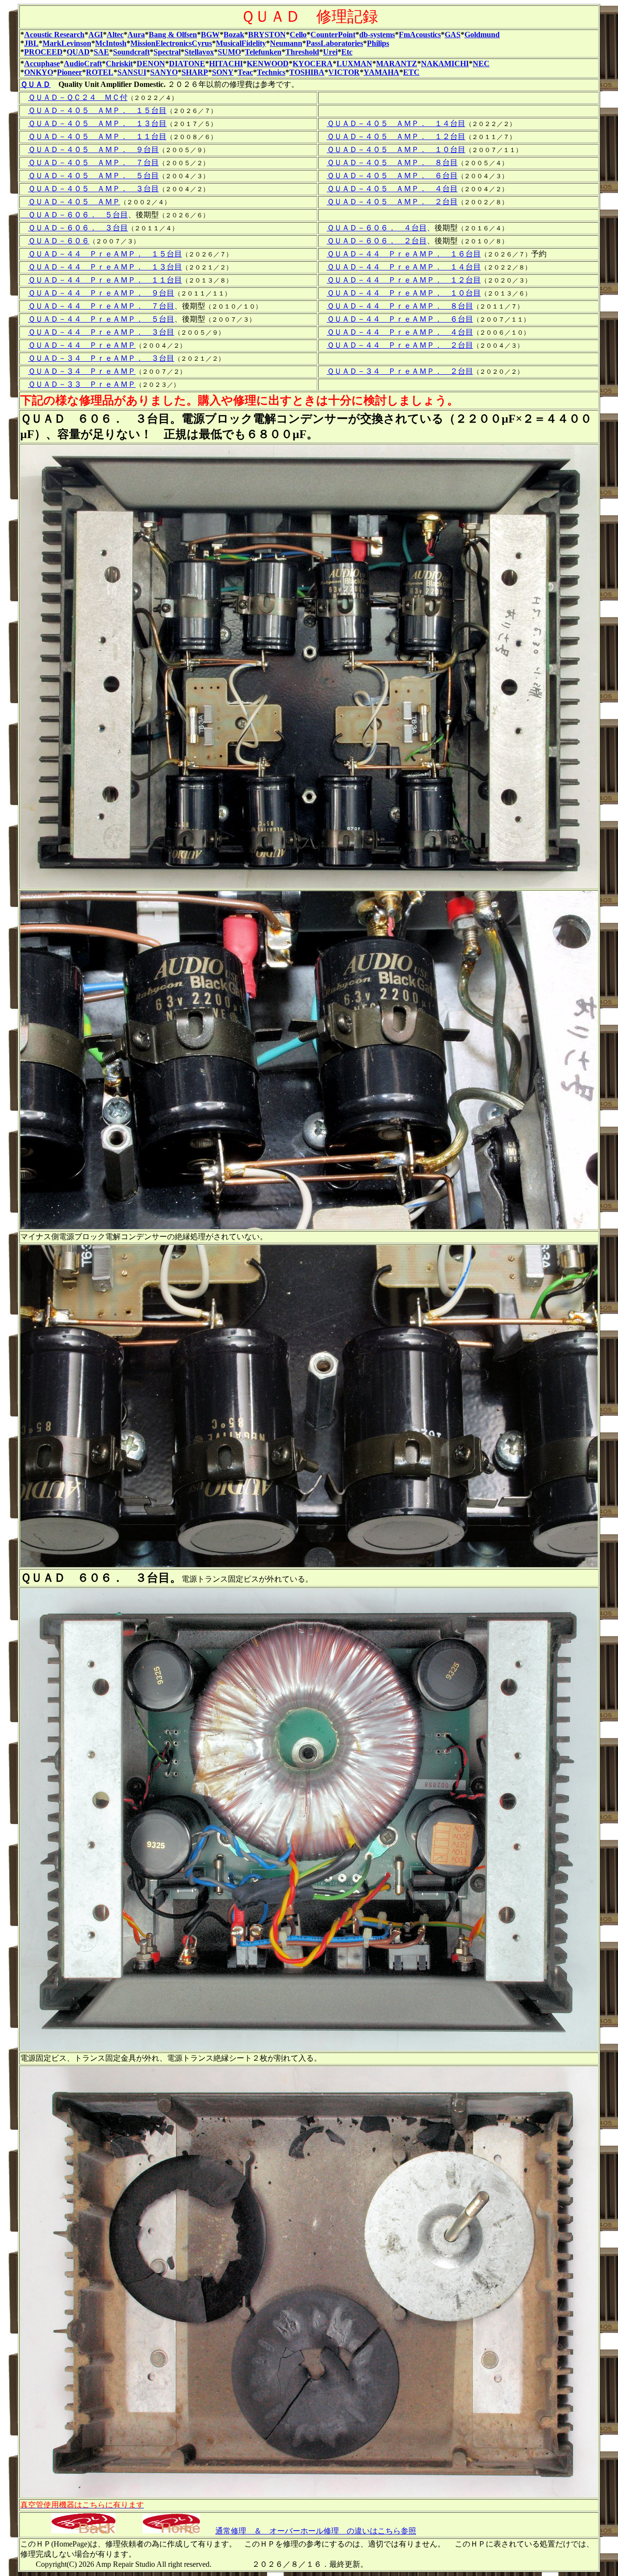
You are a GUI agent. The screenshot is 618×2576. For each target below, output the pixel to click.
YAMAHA (381, 72)
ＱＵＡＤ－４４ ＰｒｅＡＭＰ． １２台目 (404, 280)
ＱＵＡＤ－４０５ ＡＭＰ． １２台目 (396, 136)
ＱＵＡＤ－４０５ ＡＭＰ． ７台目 (93, 163)
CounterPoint (333, 35)
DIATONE (187, 64)
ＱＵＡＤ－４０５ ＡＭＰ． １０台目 (396, 149)
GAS (453, 35)
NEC (481, 64)
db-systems (377, 35)
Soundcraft (131, 52)
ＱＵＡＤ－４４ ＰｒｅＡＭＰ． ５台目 (101, 319)
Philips (378, 43)
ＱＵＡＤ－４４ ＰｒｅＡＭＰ (82, 345)
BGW (210, 35)
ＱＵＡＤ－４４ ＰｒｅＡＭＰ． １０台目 (404, 293)
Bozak (234, 35)
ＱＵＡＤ (35, 84)
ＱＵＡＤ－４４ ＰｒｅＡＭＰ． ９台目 (101, 293)
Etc (347, 52)
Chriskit (119, 64)
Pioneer (70, 72)
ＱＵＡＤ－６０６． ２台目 (377, 241)
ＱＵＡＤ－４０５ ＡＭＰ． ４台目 (392, 189)
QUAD (78, 52)
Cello (298, 35)
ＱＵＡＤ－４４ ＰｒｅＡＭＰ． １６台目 (404, 254)
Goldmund (482, 35)
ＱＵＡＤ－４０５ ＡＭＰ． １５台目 (97, 110)
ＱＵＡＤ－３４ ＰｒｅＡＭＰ (82, 371)
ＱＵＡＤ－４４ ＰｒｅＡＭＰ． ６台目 (400, 319)
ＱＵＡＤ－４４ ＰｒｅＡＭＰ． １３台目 (105, 267)
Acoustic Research (54, 35)
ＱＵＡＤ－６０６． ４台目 (377, 228)
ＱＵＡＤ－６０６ (59, 241)
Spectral (167, 52)
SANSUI (132, 72)
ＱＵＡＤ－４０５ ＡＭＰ (74, 202)
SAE (101, 52)
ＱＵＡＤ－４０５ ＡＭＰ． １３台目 (97, 123)
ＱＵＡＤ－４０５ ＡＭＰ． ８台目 (392, 163)
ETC (411, 72)
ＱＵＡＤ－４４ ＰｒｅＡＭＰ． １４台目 (404, 267)
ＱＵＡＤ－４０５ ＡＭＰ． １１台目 (97, 136)
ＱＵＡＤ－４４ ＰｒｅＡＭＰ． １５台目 (105, 254)
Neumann (286, 43)
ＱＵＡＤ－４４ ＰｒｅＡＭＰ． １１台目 (105, 280)
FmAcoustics (420, 35)
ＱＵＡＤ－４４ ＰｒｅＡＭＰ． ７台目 (101, 306)
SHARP (195, 72)
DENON (151, 64)
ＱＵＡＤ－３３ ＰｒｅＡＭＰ (82, 384)
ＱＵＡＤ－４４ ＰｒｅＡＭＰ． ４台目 (400, 332)
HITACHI (226, 64)
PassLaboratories (335, 43)
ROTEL (100, 72)
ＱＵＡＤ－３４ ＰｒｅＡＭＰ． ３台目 (101, 358)
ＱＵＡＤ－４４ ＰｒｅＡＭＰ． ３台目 (101, 332)
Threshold (302, 52)
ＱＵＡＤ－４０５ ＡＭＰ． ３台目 (93, 189)
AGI (96, 35)
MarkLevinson (67, 43)
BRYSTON (267, 35)
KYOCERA (313, 64)
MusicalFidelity (241, 43)
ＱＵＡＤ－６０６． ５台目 (74, 215)
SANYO (164, 72)
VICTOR (344, 72)
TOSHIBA (307, 72)
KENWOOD (268, 64)
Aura (136, 35)
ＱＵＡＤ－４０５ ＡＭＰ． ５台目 (93, 176)
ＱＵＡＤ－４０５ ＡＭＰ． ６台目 (392, 176)
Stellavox (199, 52)
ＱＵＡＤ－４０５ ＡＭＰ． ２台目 (392, 202)
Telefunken (263, 52)
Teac (245, 72)
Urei (330, 52)
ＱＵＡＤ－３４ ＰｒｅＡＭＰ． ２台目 (400, 371)
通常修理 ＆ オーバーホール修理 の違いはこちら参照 (316, 2531)
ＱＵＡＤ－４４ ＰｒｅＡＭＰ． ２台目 (400, 345)
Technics (271, 72)
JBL (31, 43)
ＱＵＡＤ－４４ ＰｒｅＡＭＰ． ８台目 (400, 306)
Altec (115, 35)
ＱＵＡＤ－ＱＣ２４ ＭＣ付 (78, 97)
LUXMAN (354, 64)
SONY (223, 72)
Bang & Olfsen (173, 35)
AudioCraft (83, 64)
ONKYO (39, 72)
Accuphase (42, 64)
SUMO (229, 52)
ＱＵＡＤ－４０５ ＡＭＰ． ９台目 (93, 149)
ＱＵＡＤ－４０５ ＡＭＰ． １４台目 (396, 123)
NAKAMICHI (445, 64)
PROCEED (43, 52)
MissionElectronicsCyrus (171, 43)
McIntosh (111, 43)
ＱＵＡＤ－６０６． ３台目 (78, 228)
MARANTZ (397, 64)
